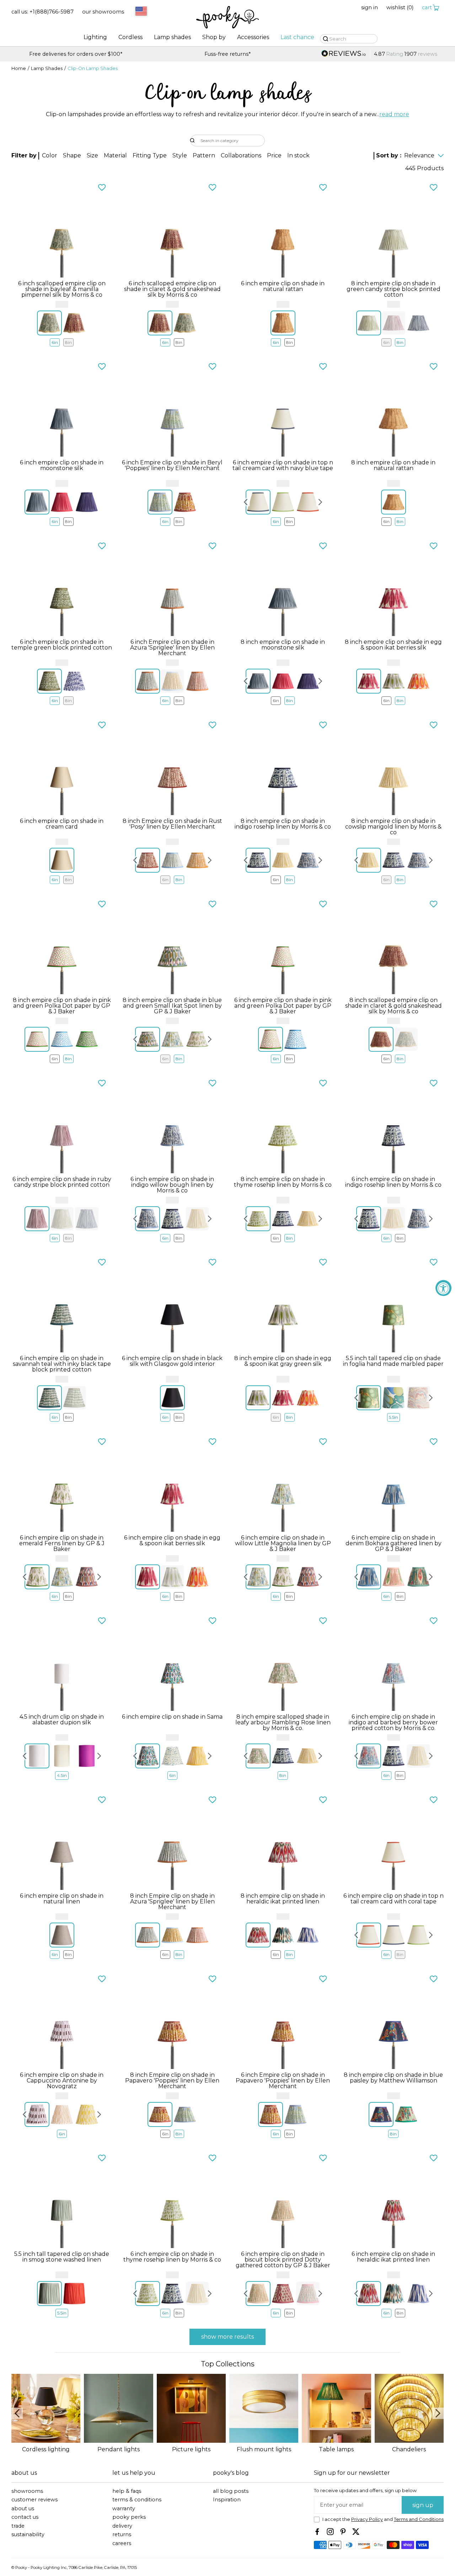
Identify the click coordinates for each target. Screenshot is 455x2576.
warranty (124, 2509)
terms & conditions (137, 2500)
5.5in (394, 1417)
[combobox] (140, 12)
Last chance (297, 37)
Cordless (130, 37)
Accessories (253, 37)
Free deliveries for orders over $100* (379, 54)
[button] (50, 156)
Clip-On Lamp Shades (93, 69)
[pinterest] (343, 2532)
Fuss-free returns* (76, 54)
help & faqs (127, 2491)
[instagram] (330, 2532)
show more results (227, 2337)
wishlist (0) (400, 8)
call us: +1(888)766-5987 (42, 12)
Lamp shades (172, 37)
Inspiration (227, 2500)
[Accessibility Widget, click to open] (443, 1288)
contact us (25, 2517)
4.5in (62, 1775)
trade (18, 2526)
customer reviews (34, 2500)
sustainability (28, 2535)
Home (19, 69)
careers (122, 2543)
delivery (122, 2526)
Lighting (95, 37)
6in (55, 342)
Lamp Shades (47, 69)
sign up (423, 2505)
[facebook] (317, 2532)
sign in (370, 8)
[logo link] (227, 18)
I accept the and (383, 2520)
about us (23, 2509)
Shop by (214, 37)
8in (68, 342)
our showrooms (103, 12)
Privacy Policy (367, 2519)
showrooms (27, 2491)
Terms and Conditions (419, 2519)
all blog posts (231, 2491)
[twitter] (356, 2532)
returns (122, 2535)
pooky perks (129, 2517)
